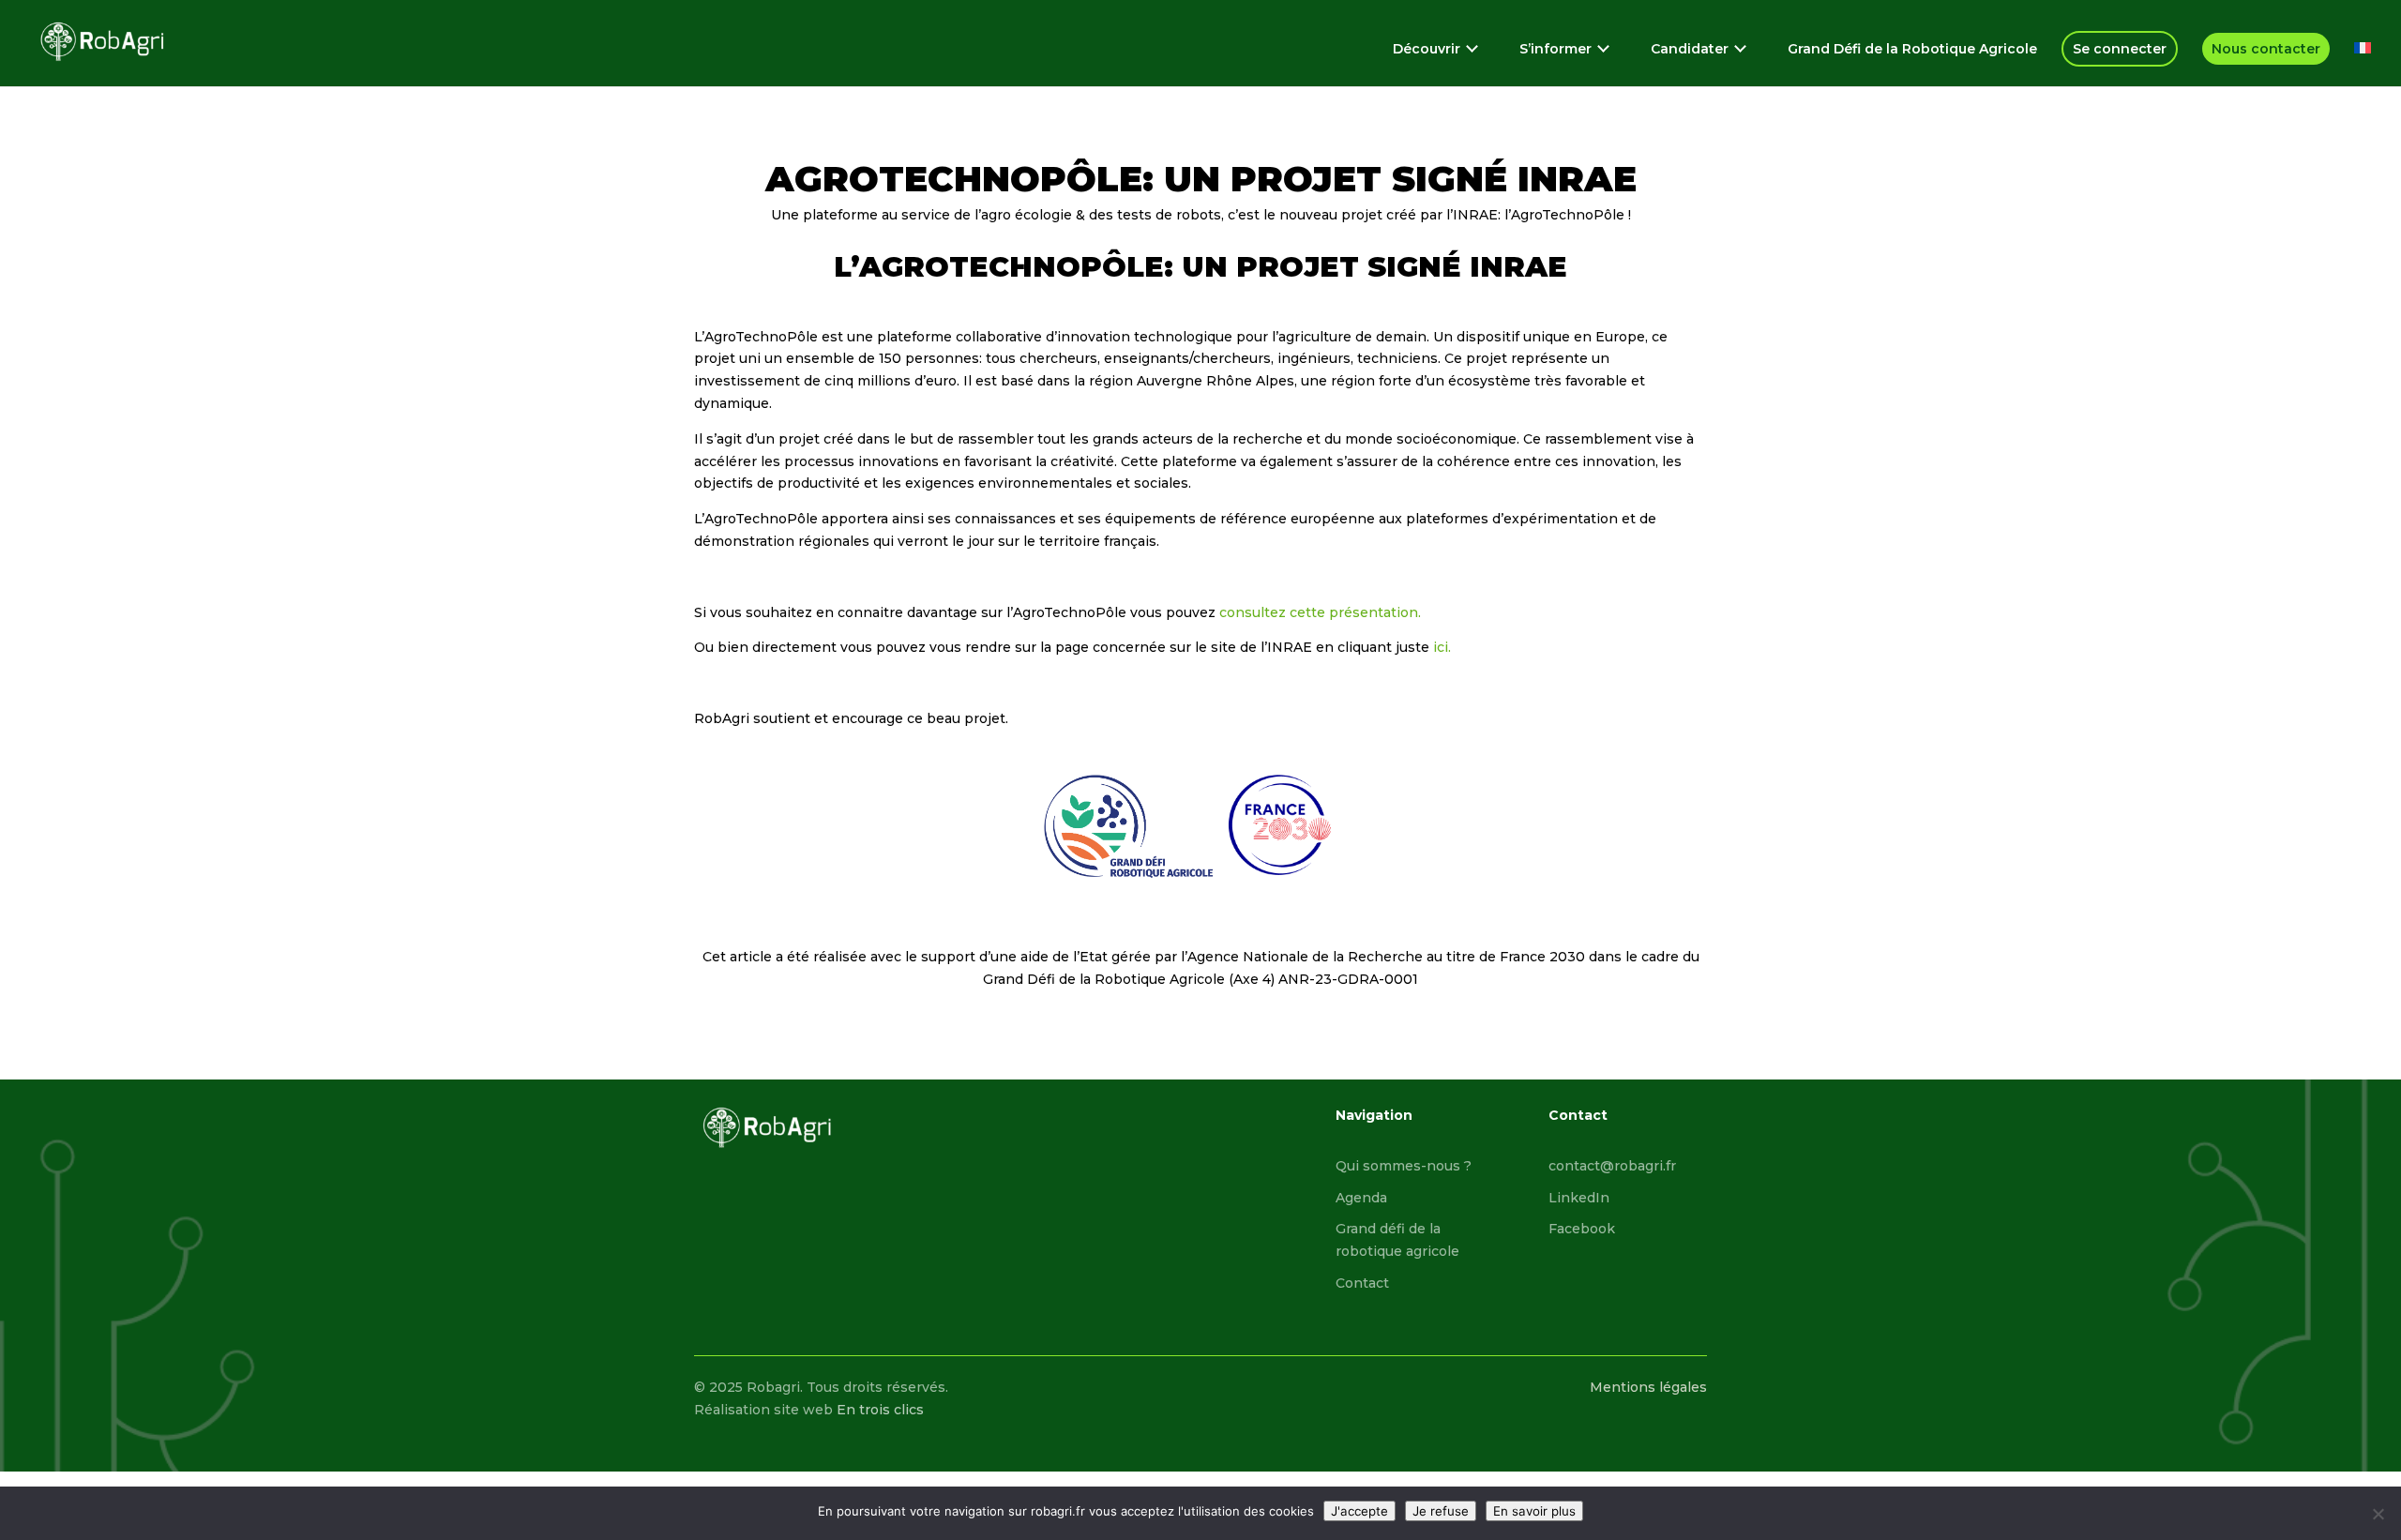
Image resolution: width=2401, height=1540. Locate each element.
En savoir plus (1534, 1511)
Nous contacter (2266, 49)
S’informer (1555, 50)
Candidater (1690, 50)
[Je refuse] (2378, 1514)
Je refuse (1441, 1511)
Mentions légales (1648, 1387)
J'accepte (1359, 1511)
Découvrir (1427, 50)
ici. (1440, 647)
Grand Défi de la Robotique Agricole (1912, 50)
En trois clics (880, 1410)
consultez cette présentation (1319, 612)
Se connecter (2120, 49)
